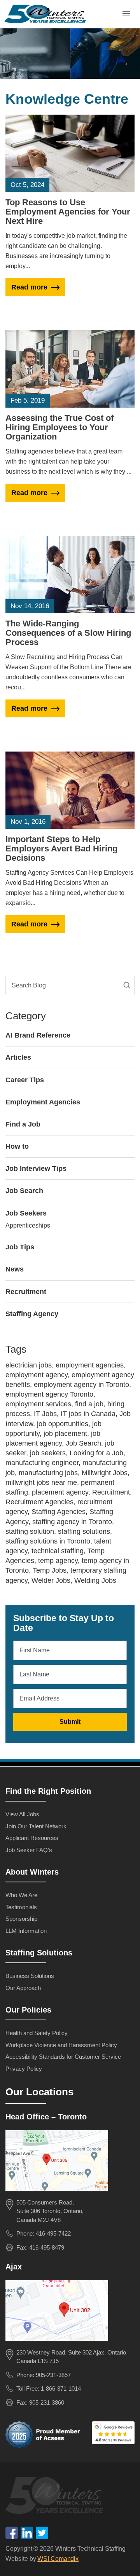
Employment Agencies (43, 1102)
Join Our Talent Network (36, 1826)
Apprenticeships (28, 1225)
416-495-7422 (53, 2233)
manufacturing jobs (48, 1473)
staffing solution (30, 1531)
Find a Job (23, 1124)
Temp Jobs (50, 1570)
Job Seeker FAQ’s (29, 1850)
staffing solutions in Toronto (48, 1541)
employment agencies (90, 1365)
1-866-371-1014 (61, 2389)
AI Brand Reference (38, 1035)
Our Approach (23, 1988)
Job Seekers (26, 1213)
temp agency (58, 1561)
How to (17, 1146)
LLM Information (26, 1931)
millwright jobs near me (41, 1482)
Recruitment (26, 1292)
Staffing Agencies (59, 1512)
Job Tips (20, 1247)
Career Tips (25, 1080)
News (15, 1269)
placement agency (60, 1492)
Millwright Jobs (105, 1473)
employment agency (37, 1375)
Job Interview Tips (36, 1169)
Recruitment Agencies (39, 1502)
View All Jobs (22, 1814)
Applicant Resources (32, 1838)
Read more (29, 287)
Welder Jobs (51, 1580)
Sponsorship (21, 1919)
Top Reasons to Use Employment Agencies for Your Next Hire (68, 212)
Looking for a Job (96, 1453)
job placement (65, 1434)
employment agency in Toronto (81, 1385)
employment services (38, 1404)
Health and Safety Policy (37, 2033)
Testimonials (21, 1907)
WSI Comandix (58, 2559)
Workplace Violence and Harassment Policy (61, 2045)
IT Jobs (45, 1414)
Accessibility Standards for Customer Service (63, 2057)
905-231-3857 (53, 2375)
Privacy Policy (24, 2069)
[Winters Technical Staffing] (57, 2497)
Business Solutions (30, 1976)
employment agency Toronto (49, 1394)
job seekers (48, 1453)
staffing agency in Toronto (72, 1522)
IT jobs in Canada (88, 1414)
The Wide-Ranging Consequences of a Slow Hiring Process (68, 633)
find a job (89, 1404)
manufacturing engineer (42, 1463)
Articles (18, 1057)
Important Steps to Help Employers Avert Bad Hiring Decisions (61, 848)
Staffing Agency (32, 1314)
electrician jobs (29, 1365)
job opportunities (63, 1424)
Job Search (24, 1191)
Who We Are (21, 1895)
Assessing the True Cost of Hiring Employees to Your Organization (59, 427)
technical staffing (58, 1551)
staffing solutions (84, 1531)
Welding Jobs (95, 1580)
